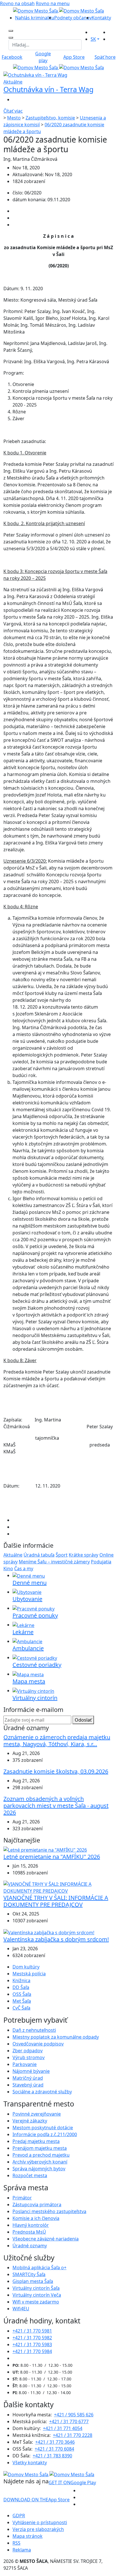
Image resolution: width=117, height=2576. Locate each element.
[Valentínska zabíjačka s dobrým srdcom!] (49, 1932)
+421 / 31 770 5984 (32, 2351)
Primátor (22, 2198)
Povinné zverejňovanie (37, 2114)
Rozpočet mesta (30, 2175)
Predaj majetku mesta (36, 2141)
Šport (62, 1555)
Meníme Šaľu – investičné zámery (54, 1562)
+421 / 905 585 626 (74, 2415)
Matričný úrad (28, 2078)
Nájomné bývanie (31, 2071)
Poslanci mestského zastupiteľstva (49, 2211)
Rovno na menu (53, 3)
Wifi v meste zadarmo (36, 2302)
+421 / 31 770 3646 (55, 2442)
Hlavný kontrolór (31, 2225)
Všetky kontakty (30, 2463)
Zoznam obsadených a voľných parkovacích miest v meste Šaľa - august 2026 (56, 1806)
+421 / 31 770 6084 (54, 2449)
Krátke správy (83, 1555)
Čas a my (24, 1569)
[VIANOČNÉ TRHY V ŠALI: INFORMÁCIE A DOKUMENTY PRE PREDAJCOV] (58, 1887)
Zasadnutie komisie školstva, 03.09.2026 (56, 1771)
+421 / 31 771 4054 (63, 2428)
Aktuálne (13, 1555)
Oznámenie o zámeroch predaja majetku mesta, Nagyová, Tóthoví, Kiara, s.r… (57, 1741)
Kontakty (101, 18)
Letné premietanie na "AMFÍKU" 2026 (52, 1857)
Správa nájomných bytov (39, 2169)
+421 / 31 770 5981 (32, 2331)
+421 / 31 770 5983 (32, 2345)
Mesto (14, 118)
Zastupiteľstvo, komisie (50, 118)
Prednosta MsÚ (29, 2232)
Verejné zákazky (30, 2121)
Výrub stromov (29, 2057)
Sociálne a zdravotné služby (42, 2092)
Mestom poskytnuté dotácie (43, 2128)
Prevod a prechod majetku (41, 2155)
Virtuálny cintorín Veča (37, 2295)
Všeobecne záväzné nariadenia (46, 2239)
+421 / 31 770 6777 (69, 2421)
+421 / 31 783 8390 (52, 2456)
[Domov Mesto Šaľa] (58, 67)
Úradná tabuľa (39, 1555)
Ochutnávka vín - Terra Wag (48, 89)
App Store (36, 2500)
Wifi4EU (21, 2309)
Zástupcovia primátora (37, 2205)
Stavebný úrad (28, 2085)
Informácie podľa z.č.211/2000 (45, 2134)
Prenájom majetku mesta (40, 2148)
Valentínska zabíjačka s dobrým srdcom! (56, 1939)
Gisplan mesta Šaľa (33, 2281)
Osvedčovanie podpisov (38, 2044)
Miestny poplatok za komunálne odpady (56, 2037)
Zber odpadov (28, 2051)
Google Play (72, 2482)
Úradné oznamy (30, 2246)
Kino (8, 1569)
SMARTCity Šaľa (29, 2274)
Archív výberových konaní (40, 2162)
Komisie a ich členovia (36, 2218)
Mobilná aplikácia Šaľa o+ (39, 2268)
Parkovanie (25, 2064)
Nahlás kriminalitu (35, 18)
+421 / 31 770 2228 (73, 2435)
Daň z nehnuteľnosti (34, 2030)
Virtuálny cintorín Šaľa (36, 2288)
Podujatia (101, 1562)
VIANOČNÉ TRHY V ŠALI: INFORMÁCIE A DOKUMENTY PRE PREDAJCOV (56, 1901)
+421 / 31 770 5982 (32, 2338)
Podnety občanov (73, 18)
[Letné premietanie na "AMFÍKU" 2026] (45, 1849)
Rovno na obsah (17, 3)
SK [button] (93, 39)
